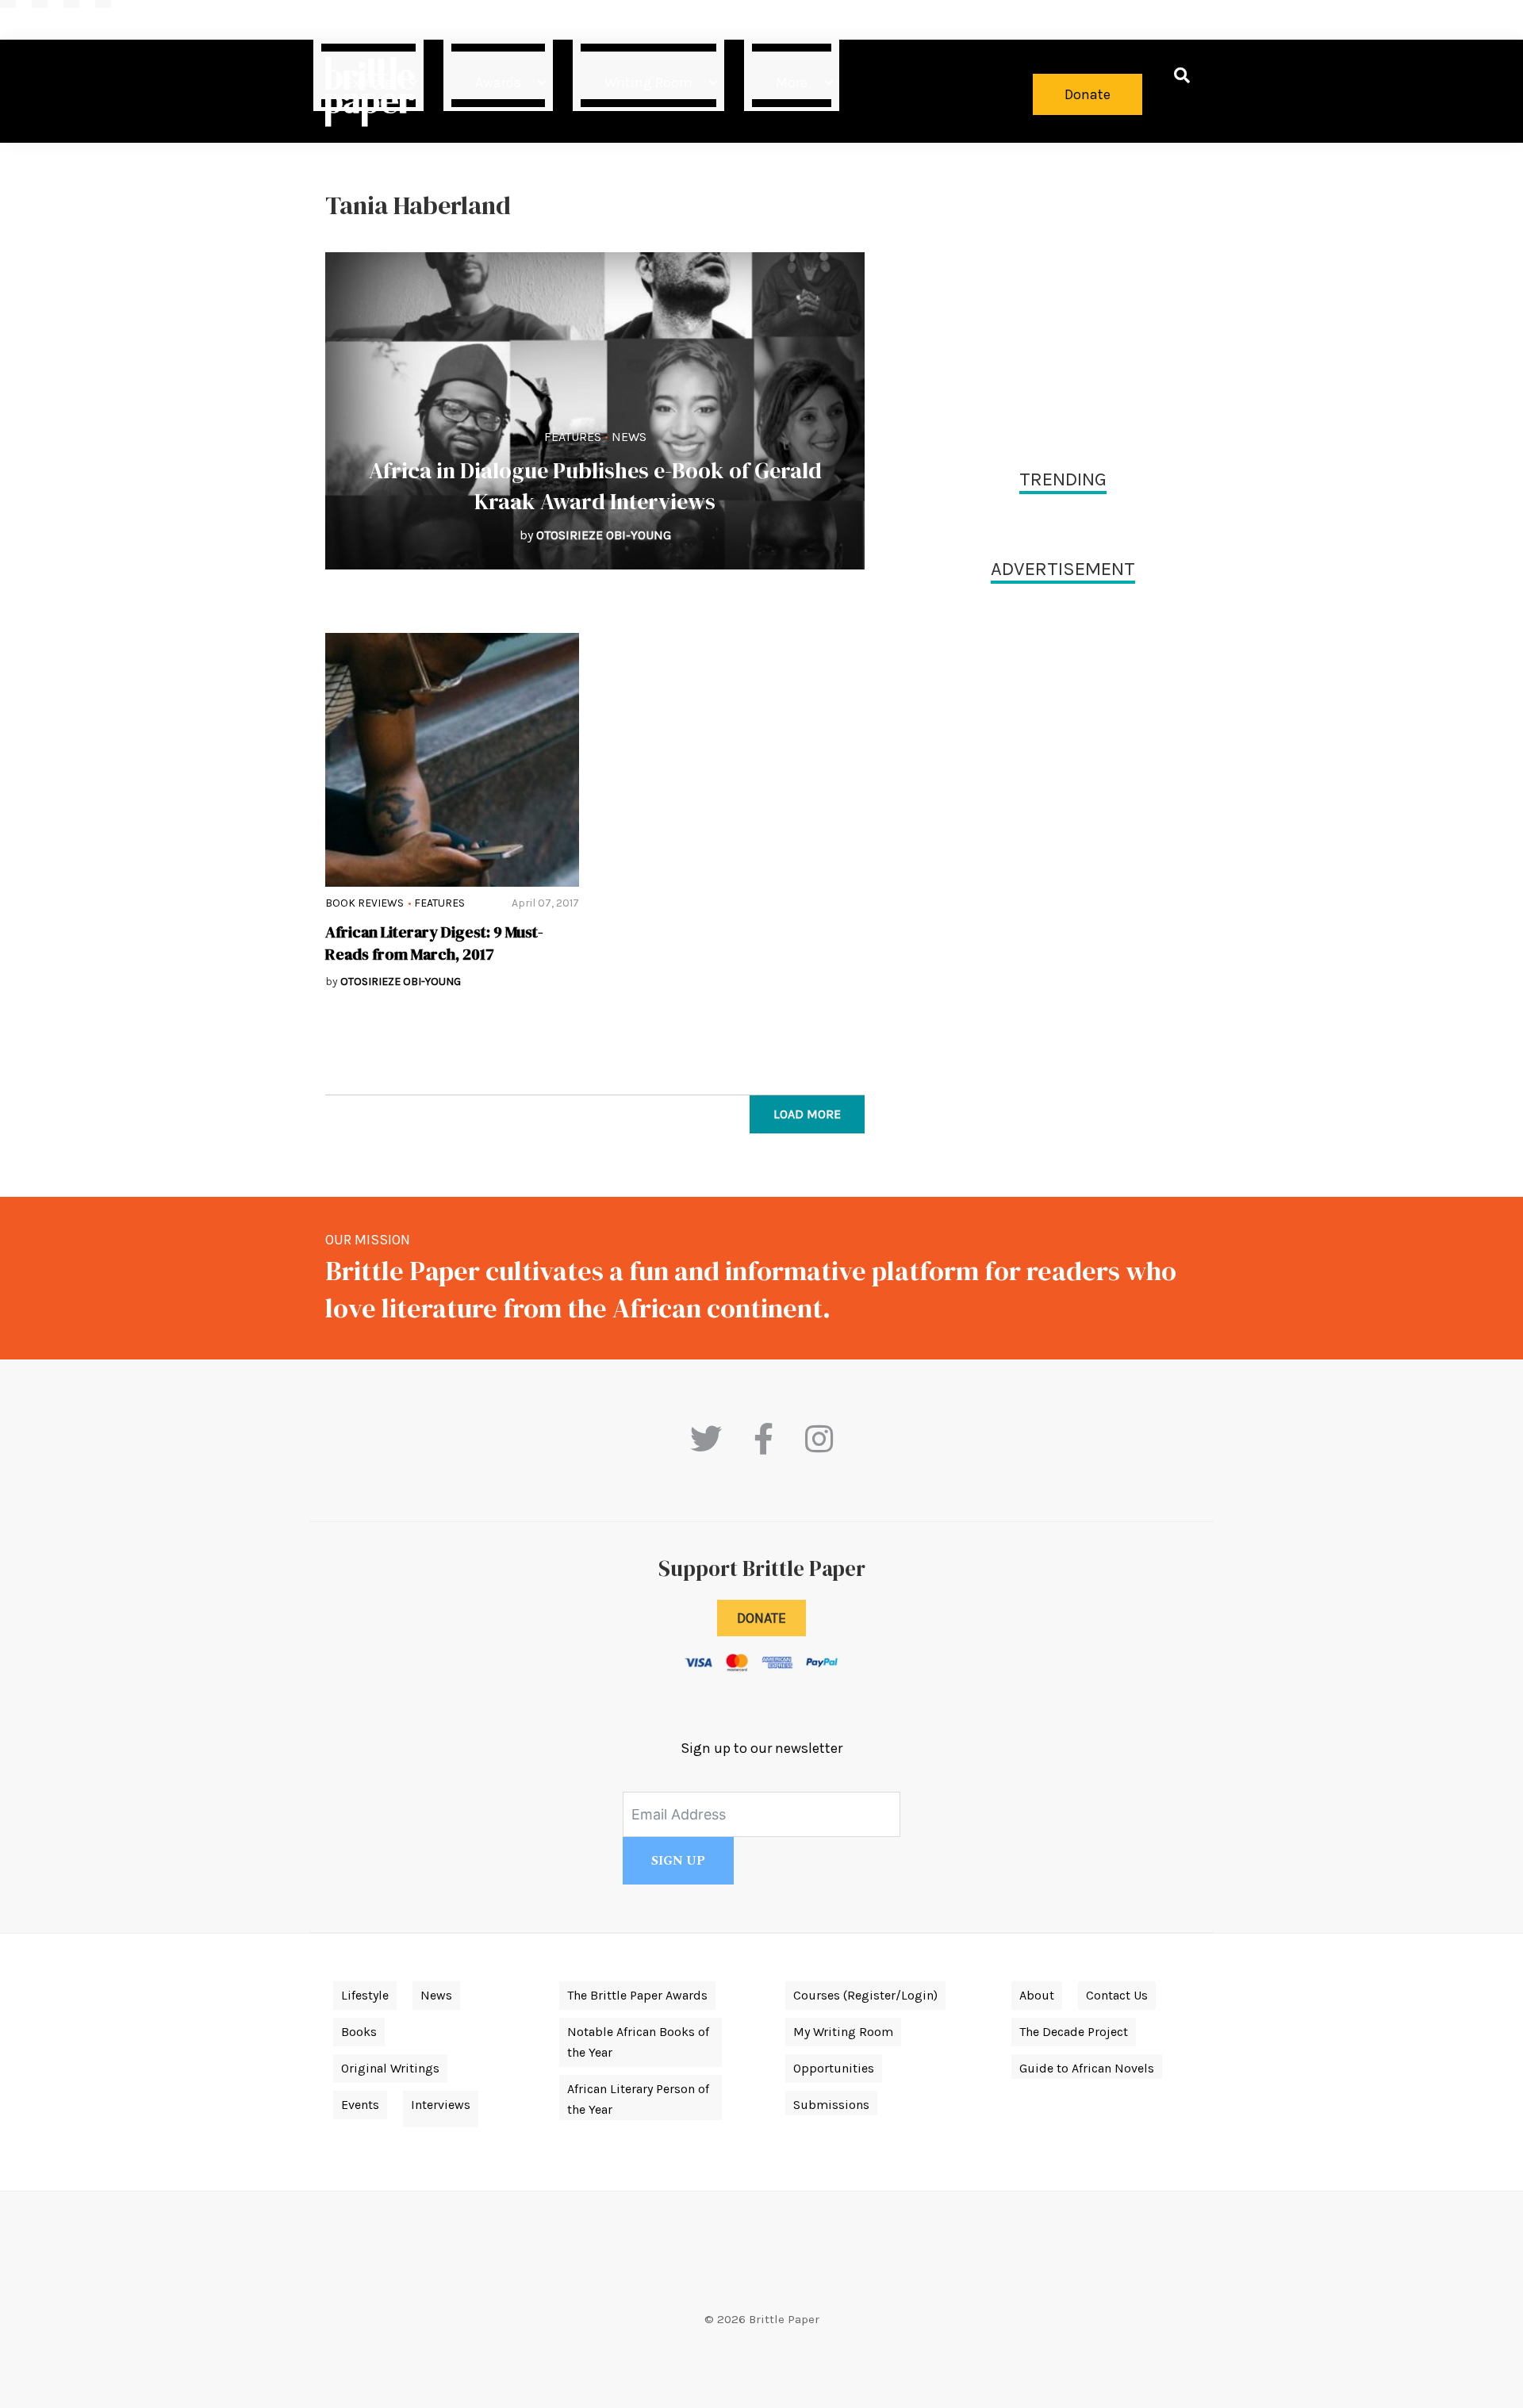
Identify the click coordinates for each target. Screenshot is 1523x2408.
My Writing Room (843, 2032)
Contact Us (1117, 1995)
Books (359, 2032)
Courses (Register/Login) (865, 1995)
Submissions (831, 2105)
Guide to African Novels (1087, 2068)
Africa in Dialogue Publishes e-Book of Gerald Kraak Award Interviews (595, 486)
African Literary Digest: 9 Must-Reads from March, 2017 (434, 943)
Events (360, 2105)
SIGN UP (678, 1861)
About (1037, 1995)
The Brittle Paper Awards (637, 1995)
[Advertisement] (1063, 301)
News (629, 437)
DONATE (761, 1618)
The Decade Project (1074, 2032)
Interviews (441, 2105)
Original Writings (390, 2068)
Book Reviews (364, 903)
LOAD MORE (807, 1114)
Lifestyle (365, 1995)
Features (573, 437)
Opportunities (834, 2068)
